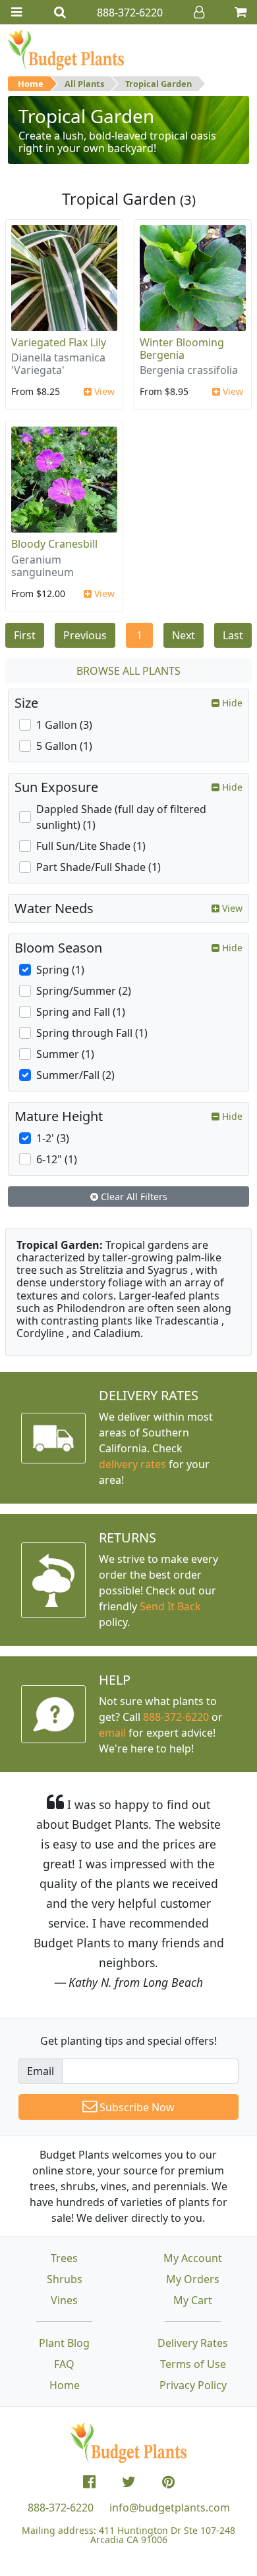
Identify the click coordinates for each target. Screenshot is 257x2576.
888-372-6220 (176, 1717)
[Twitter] (129, 2482)
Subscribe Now (136, 2107)
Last (233, 635)
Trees (64, 2258)
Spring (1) (60, 970)
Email (41, 2071)
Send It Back (170, 1606)
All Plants (84, 84)
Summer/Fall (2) (75, 1075)
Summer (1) (65, 1054)
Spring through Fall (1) (92, 1033)
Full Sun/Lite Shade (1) (91, 846)
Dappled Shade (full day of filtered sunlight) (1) (121, 817)
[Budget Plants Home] (66, 49)
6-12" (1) (57, 1159)
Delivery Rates (193, 2343)
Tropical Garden (158, 84)
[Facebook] (89, 2482)
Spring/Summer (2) (84, 991)
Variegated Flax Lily (59, 342)
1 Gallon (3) (64, 725)
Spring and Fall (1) (81, 1012)
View (103, 391)
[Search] (60, 12)
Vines (64, 2300)
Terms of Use (193, 2364)
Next (184, 635)
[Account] (199, 12)
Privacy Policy (193, 2385)
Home (31, 84)
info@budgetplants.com (170, 2508)
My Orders (193, 2279)
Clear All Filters (133, 1196)
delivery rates (132, 1464)
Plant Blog (64, 2343)
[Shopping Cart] (241, 12)
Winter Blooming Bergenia (182, 349)
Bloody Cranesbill (54, 544)
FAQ (64, 2364)
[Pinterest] (168, 2482)
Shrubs (65, 2279)
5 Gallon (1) (64, 746)
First (25, 635)
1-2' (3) (53, 1138)
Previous (85, 635)
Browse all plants (128, 671)
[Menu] (16, 12)
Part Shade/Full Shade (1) (99, 867)
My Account (193, 2258)
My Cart (193, 2300)
